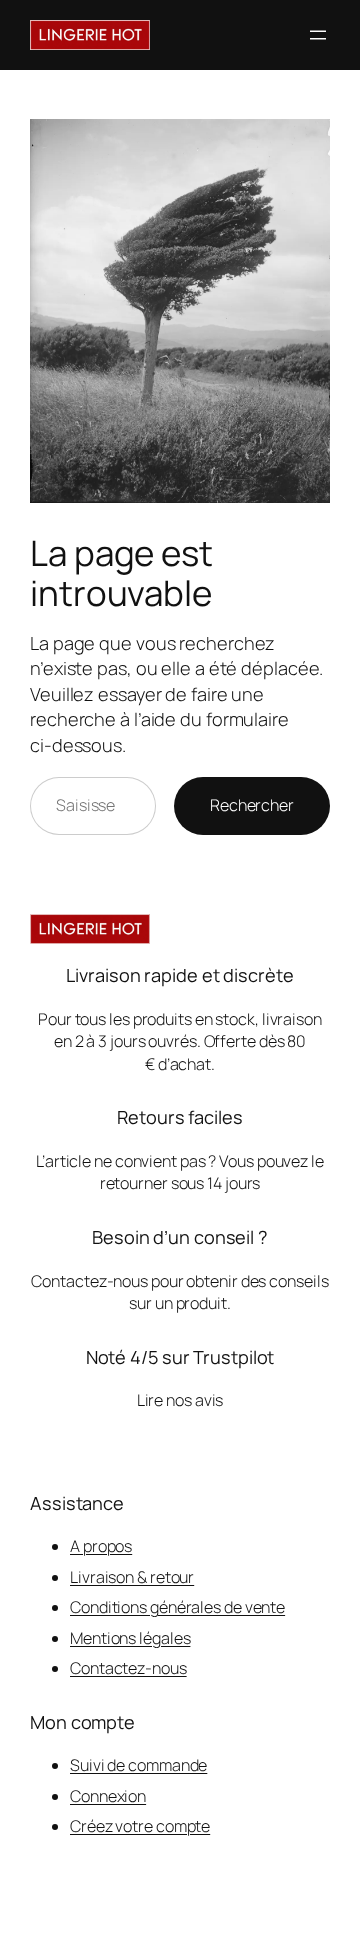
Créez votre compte (140, 1826)
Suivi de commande (138, 1765)
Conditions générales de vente (177, 1607)
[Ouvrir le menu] (318, 35)
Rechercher (252, 805)
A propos (101, 1546)
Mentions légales (130, 1638)
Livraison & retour (132, 1577)
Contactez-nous (128, 1668)
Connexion (108, 1796)
